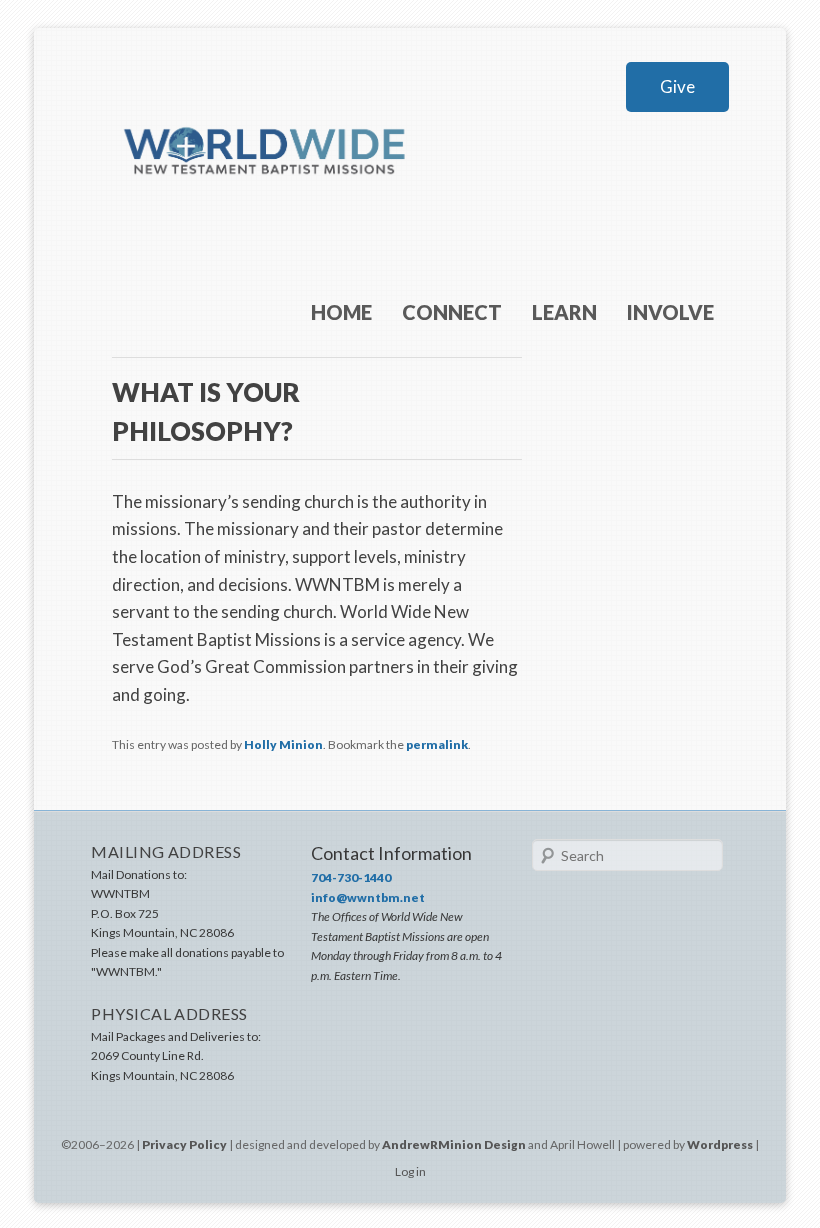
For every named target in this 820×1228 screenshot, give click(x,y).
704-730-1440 (351, 877)
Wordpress (720, 1144)
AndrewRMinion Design (454, 1144)
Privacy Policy (184, 1144)
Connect (452, 312)
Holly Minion (283, 744)
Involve (670, 312)
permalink (437, 744)
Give (677, 86)
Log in (410, 1171)
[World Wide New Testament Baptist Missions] (266, 207)
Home (341, 312)
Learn (564, 312)
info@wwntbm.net (368, 897)
